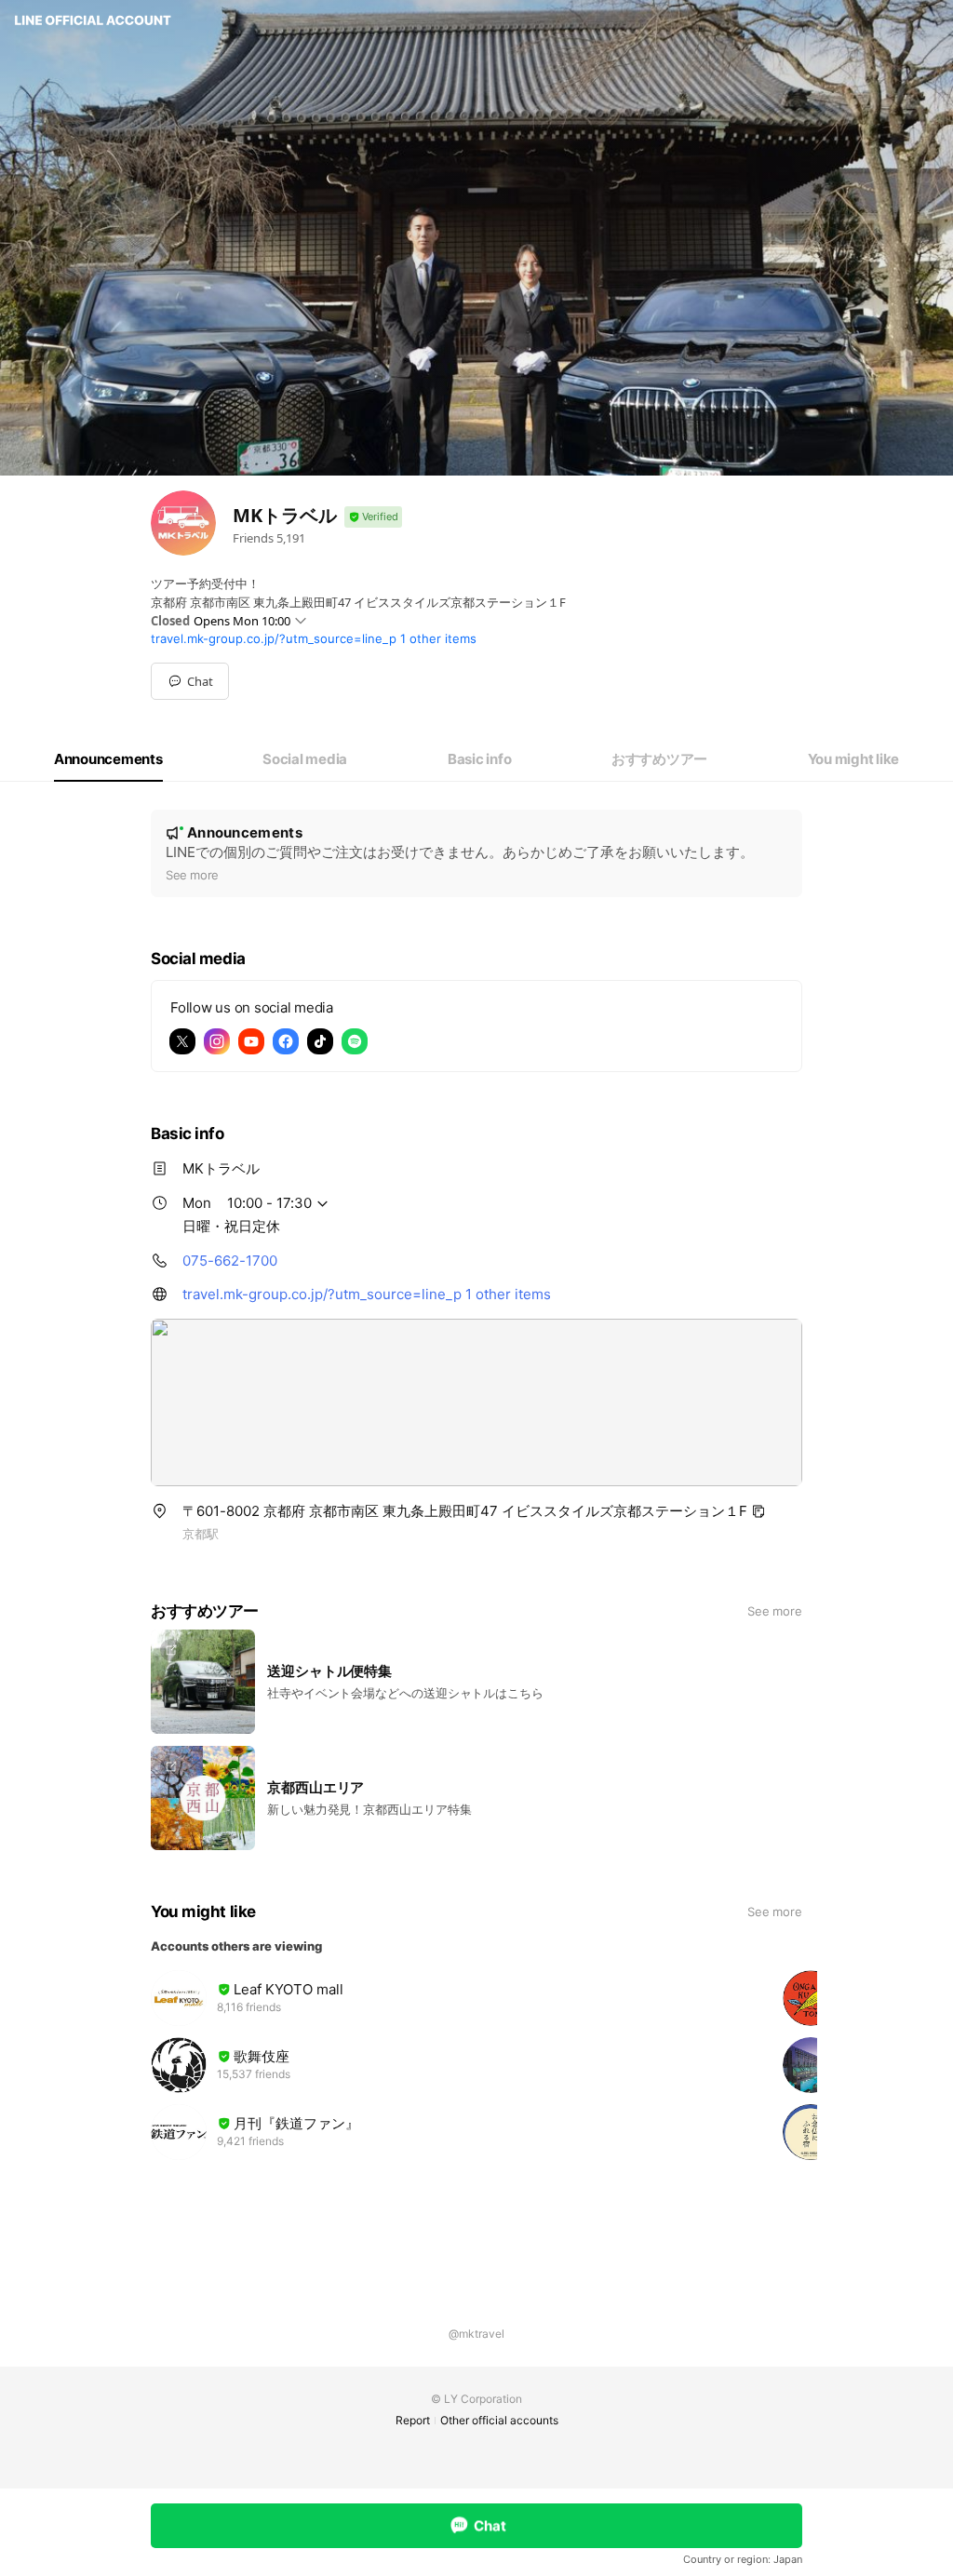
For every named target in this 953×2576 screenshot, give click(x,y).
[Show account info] (373, 517)
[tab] (108, 759)
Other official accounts (499, 2420)
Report (413, 2420)
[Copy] (758, 1511)
